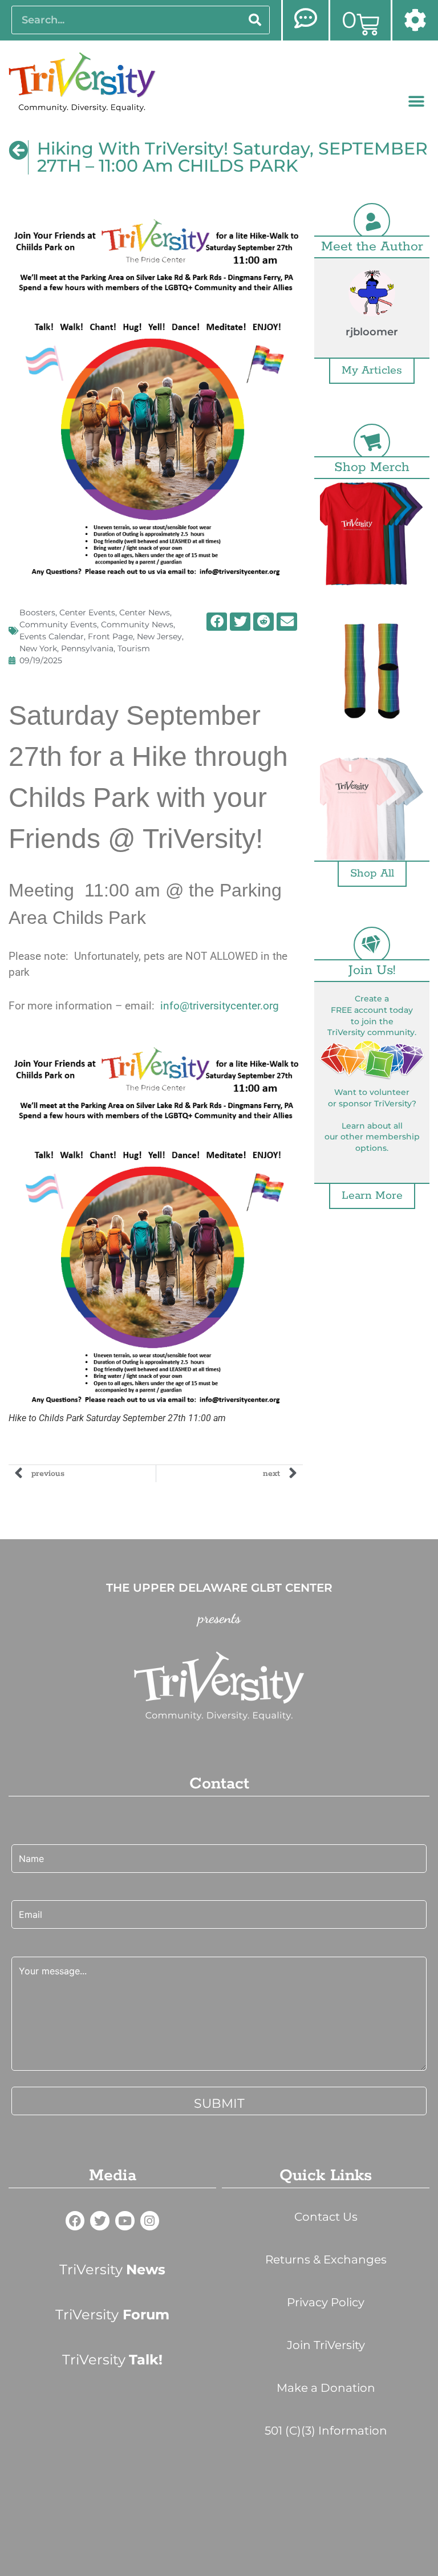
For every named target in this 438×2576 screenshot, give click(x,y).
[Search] (255, 20)
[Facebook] (75, 2221)
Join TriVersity (326, 2345)
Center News (145, 612)
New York (38, 648)
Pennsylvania (87, 648)
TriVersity (112, 2269)
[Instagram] (150, 2221)
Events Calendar (52, 636)
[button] (417, 102)
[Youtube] (125, 2221)
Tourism (134, 648)
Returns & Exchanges (326, 2259)
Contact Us (326, 2217)
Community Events (58, 624)
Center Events (87, 612)
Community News (137, 624)
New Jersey (159, 636)
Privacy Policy (326, 2302)
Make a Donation (326, 2388)
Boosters (37, 612)
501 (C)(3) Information (326, 2431)
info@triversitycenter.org (220, 1006)
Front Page (110, 636)
